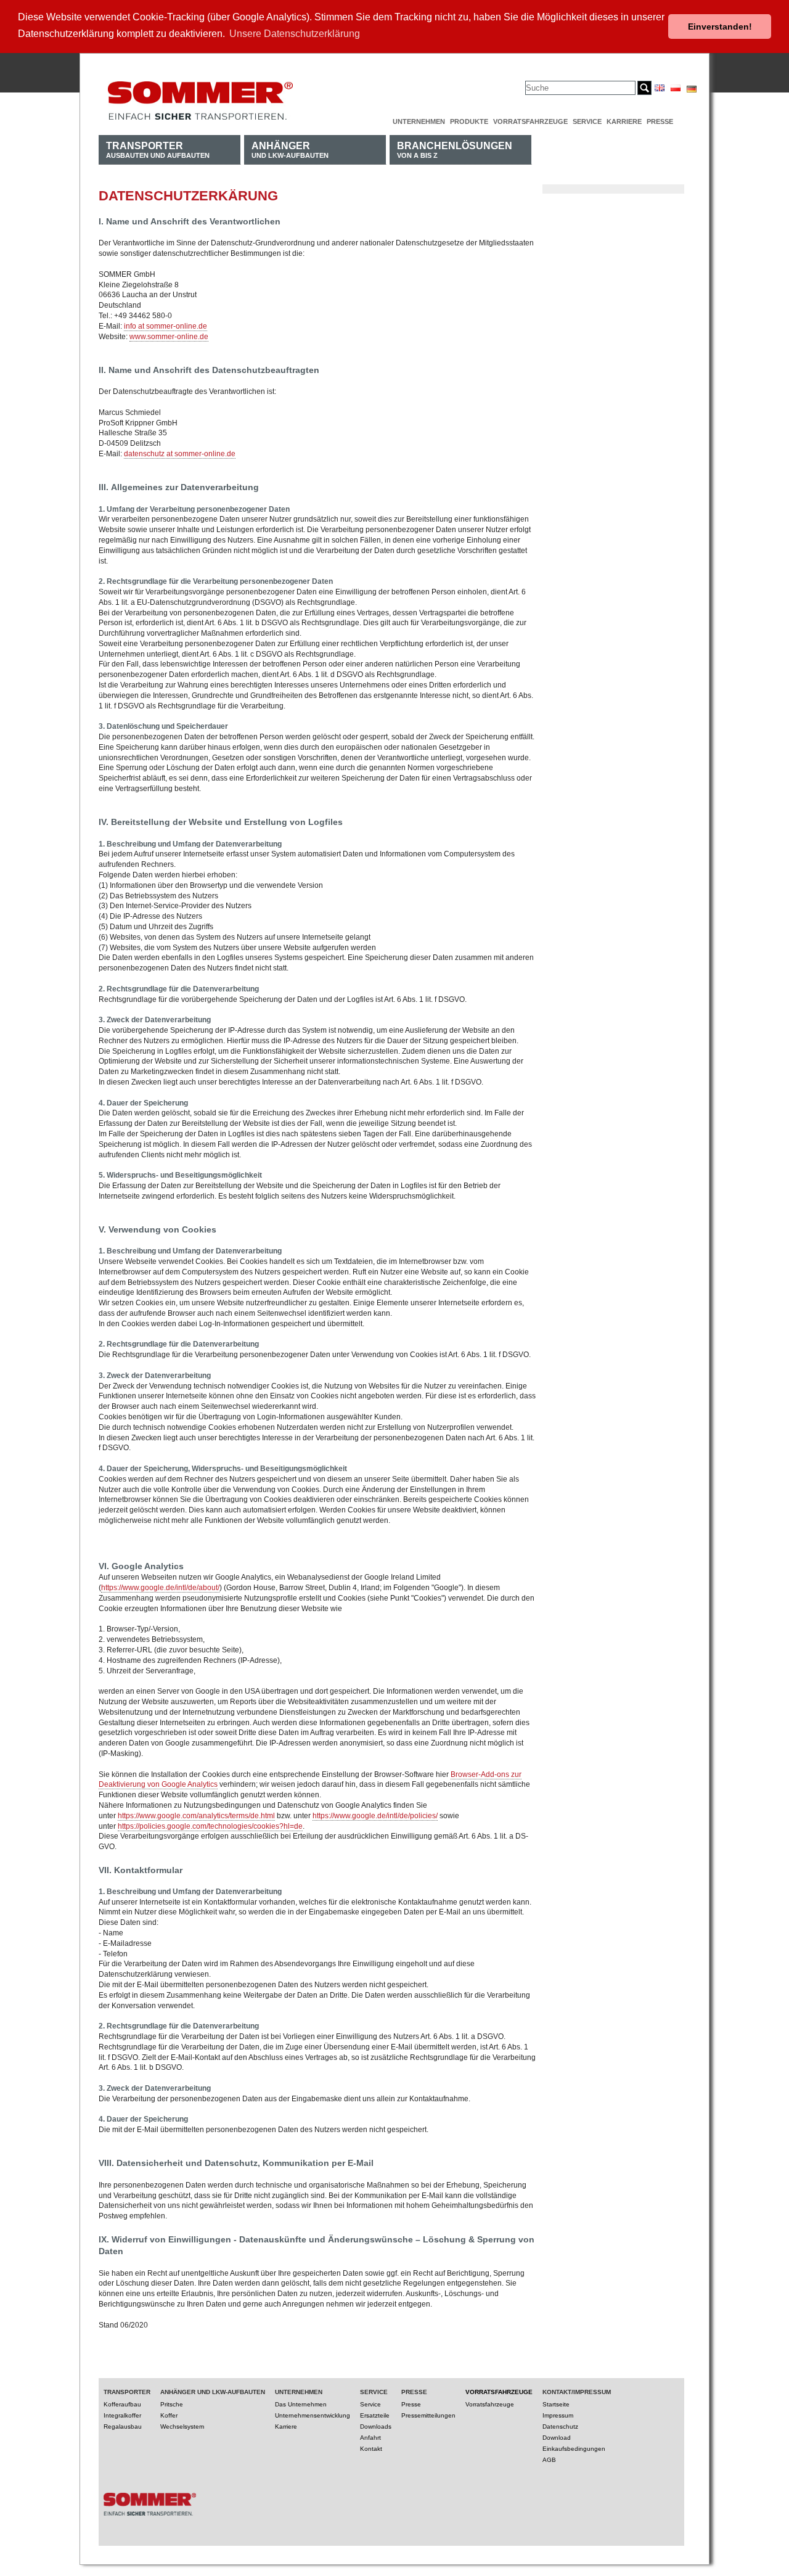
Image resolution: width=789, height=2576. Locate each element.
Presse (660, 121)
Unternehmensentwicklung (313, 2415)
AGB (549, 2460)
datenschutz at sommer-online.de (180, 454)
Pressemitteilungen (428, 2415)
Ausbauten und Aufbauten (158, 150)
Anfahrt (370, 2438)
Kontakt (371, 2449)
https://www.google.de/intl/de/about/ (160, 1588)
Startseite (556, 2404)
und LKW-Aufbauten (290, 150)
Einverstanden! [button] (720, 27)
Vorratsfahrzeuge (530, 121)
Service (587, 121)
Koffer (169, 2415)
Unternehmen (419, 121)
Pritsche (172, 2404)
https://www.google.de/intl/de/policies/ (375, 1816)
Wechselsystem (182, 2426)
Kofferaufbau (122, 2404)
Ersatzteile (375, 2415)
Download (557, 2438)
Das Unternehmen (301, 2404)
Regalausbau (123, 2426)
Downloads (376, 2426)
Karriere (624, 121)
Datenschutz (560, 2426)
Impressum (558, 2415)
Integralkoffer (122, 2415)
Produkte (469, 121)
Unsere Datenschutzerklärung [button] (295, 34)
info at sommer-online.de (166, 326)
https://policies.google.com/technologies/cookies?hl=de (210, 1826)
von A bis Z (455, 150)
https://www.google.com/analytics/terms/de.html (196, 1816)
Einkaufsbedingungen (574, 2449)
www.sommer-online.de (169, 337)
